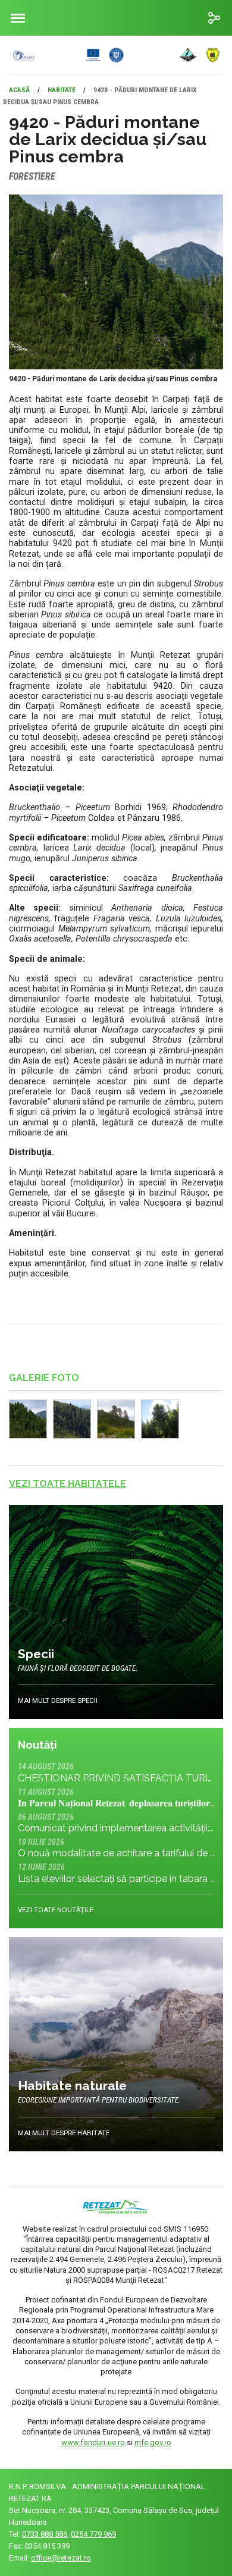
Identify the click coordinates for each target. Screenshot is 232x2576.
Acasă (19, 90)
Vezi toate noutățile (56, 1910)
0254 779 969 (93, 2534)
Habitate (62, 90)
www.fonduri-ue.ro (93, 2442)
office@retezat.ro (61, 2558)
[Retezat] (108, 55)
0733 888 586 (45, 2534)
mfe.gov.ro (153, 2442)
